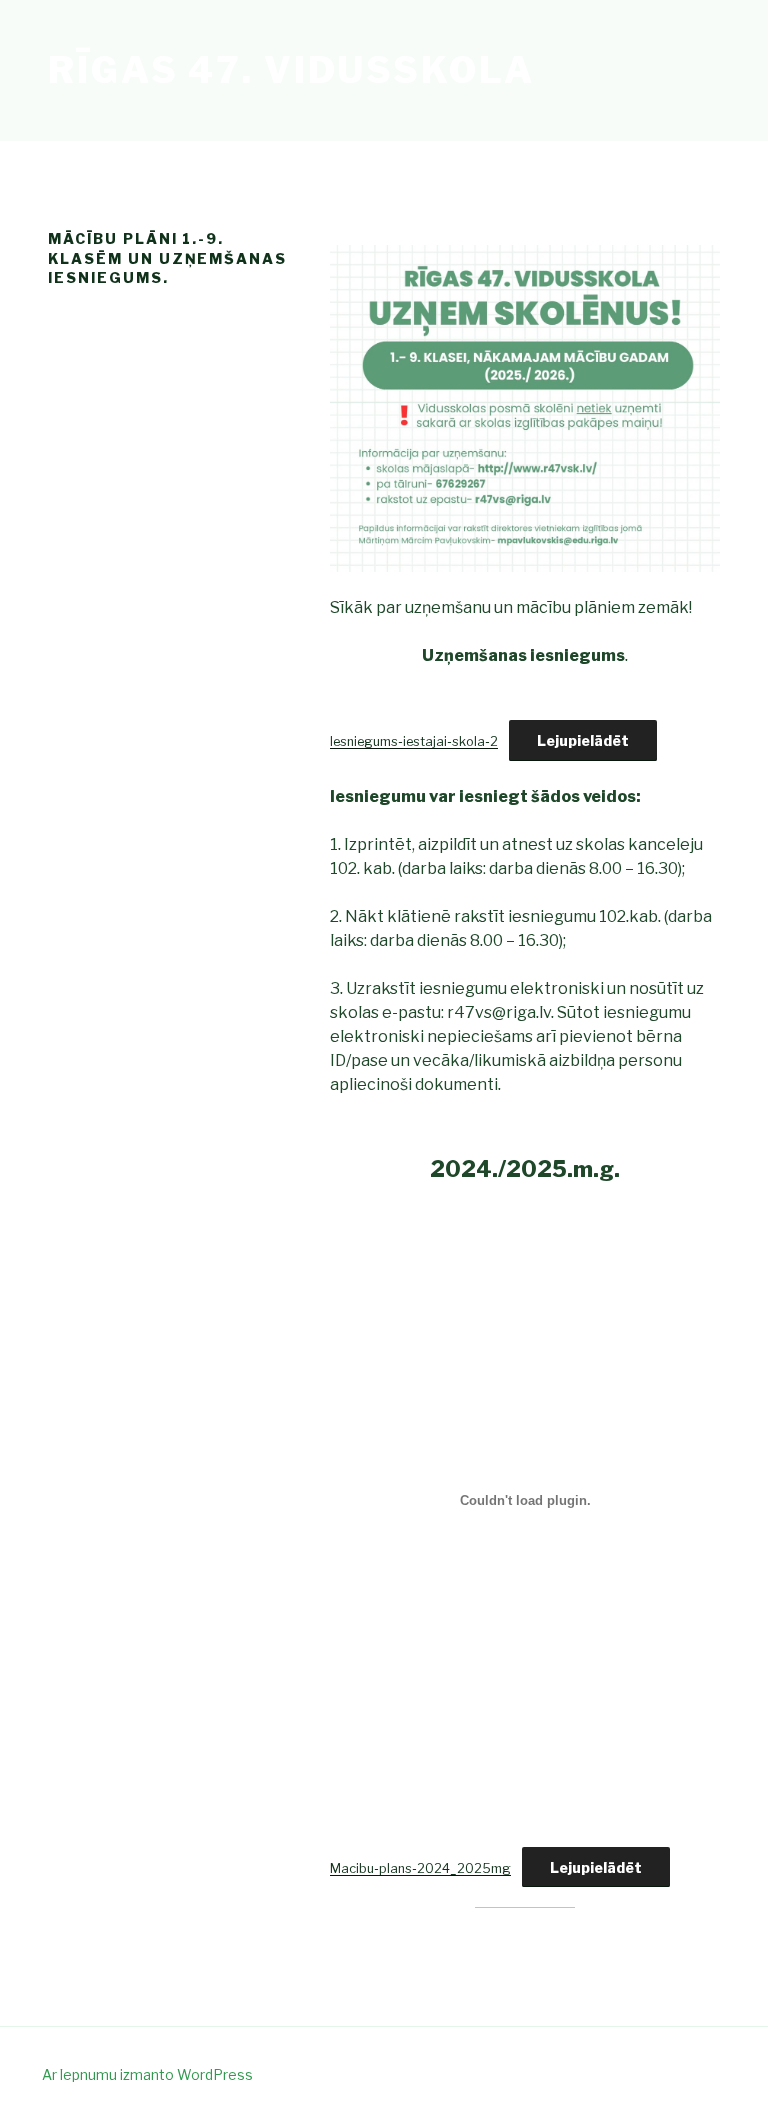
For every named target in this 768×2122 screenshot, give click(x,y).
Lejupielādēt (583, 740)
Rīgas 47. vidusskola (291, 70)
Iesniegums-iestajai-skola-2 (414, 741)
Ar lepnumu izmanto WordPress (147, 2074)
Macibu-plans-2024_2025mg (420, 1868)
